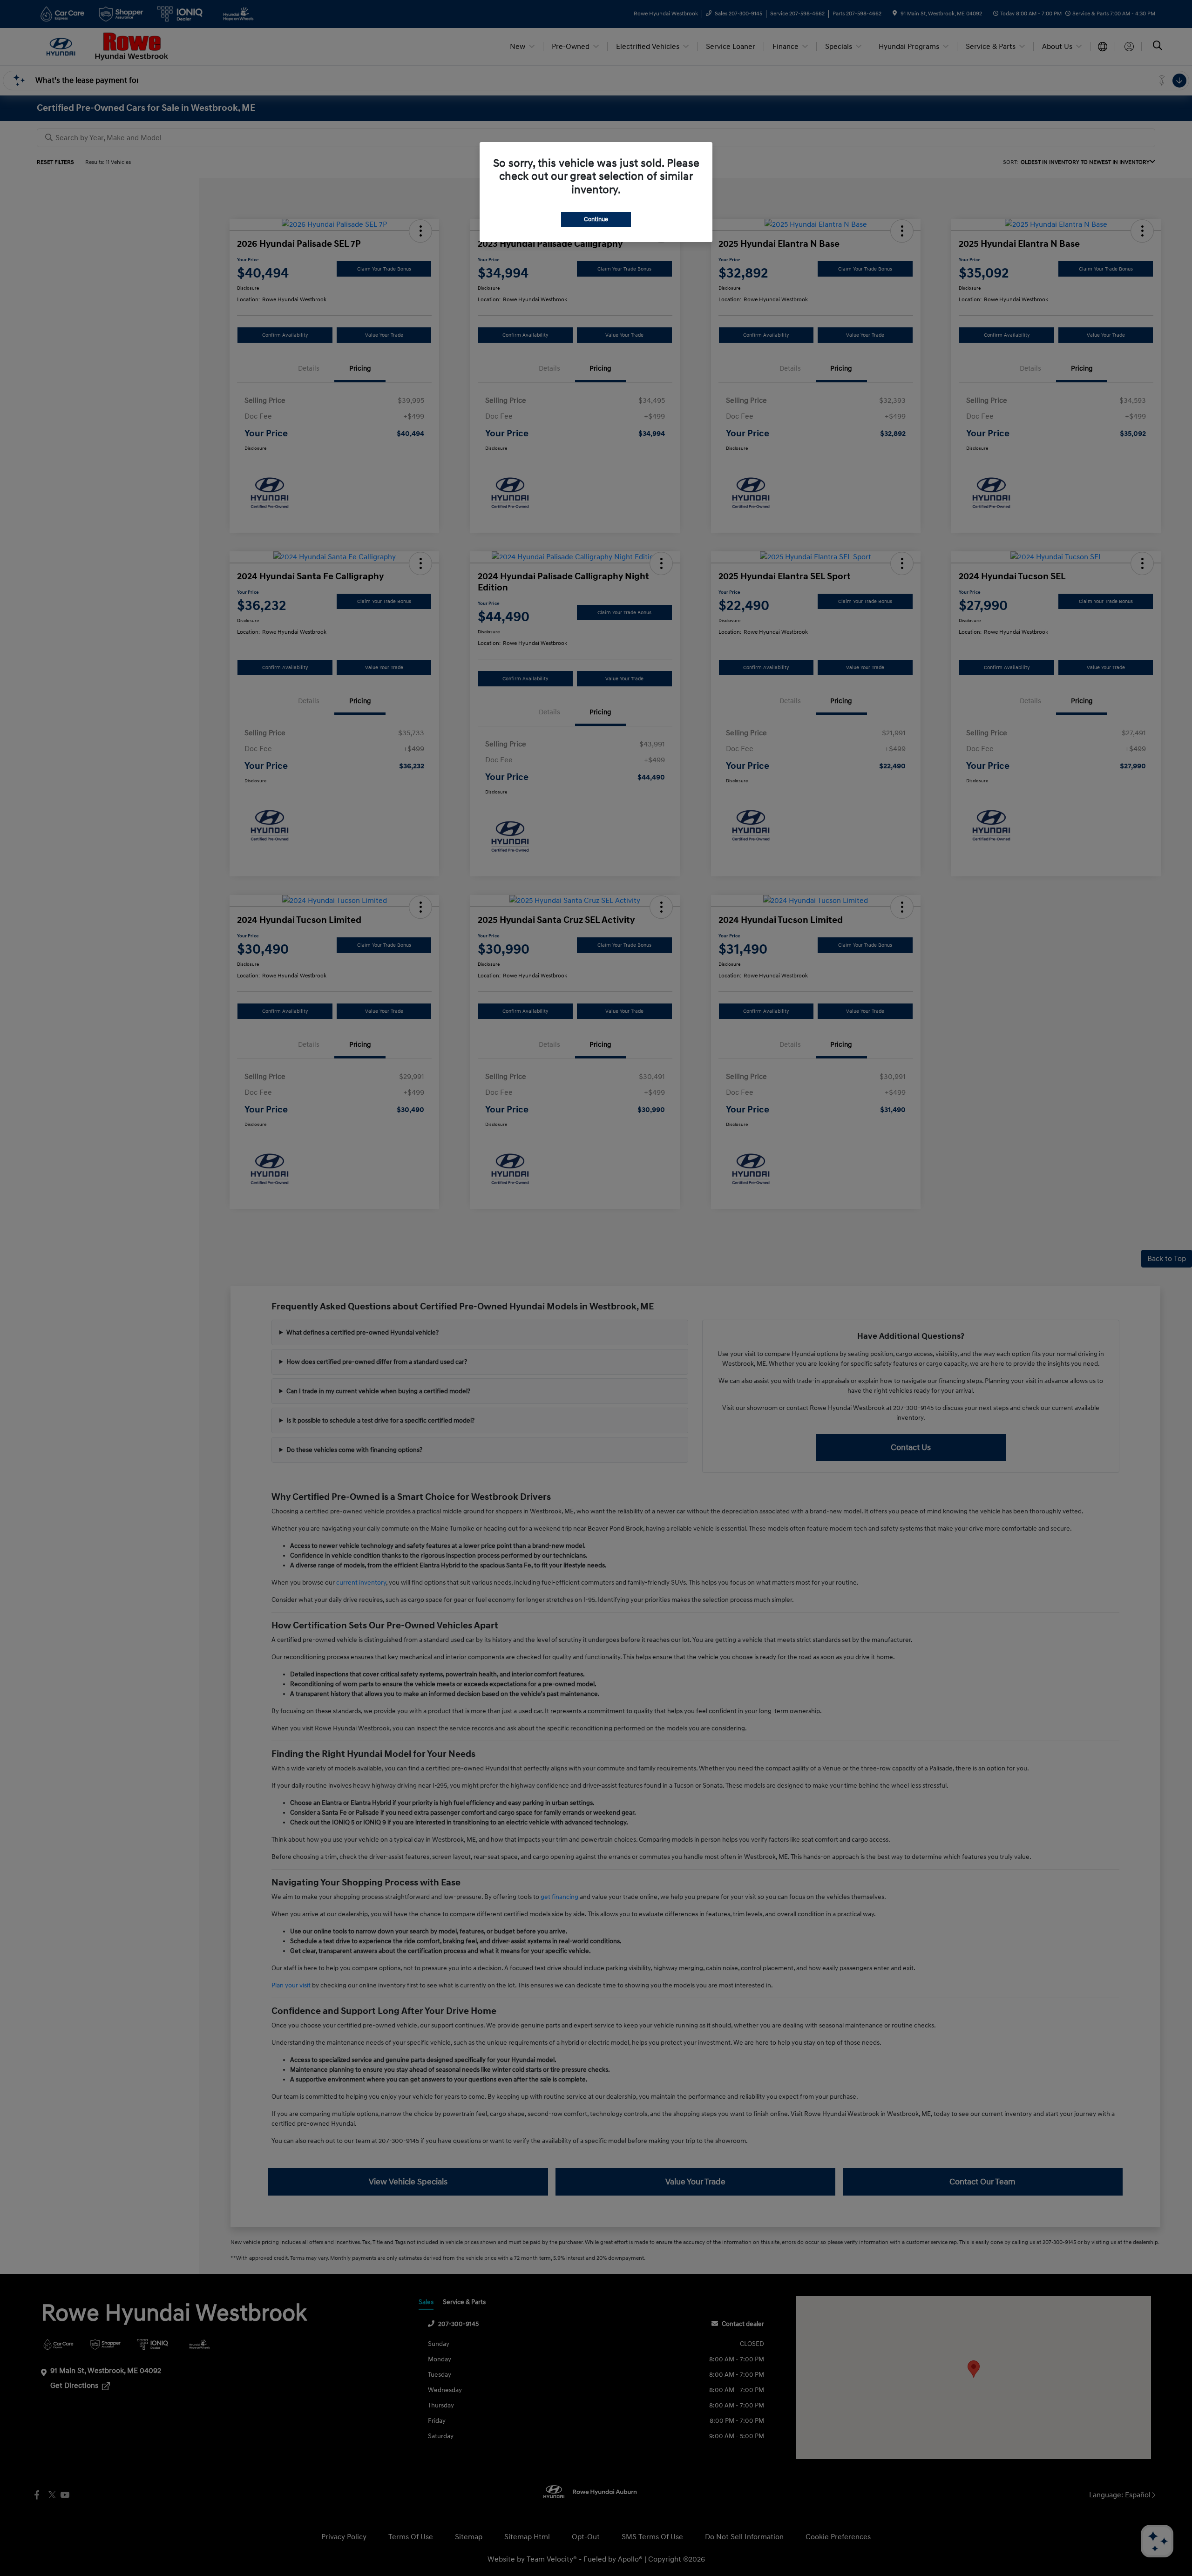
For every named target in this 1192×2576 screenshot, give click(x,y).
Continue (596, 219)
